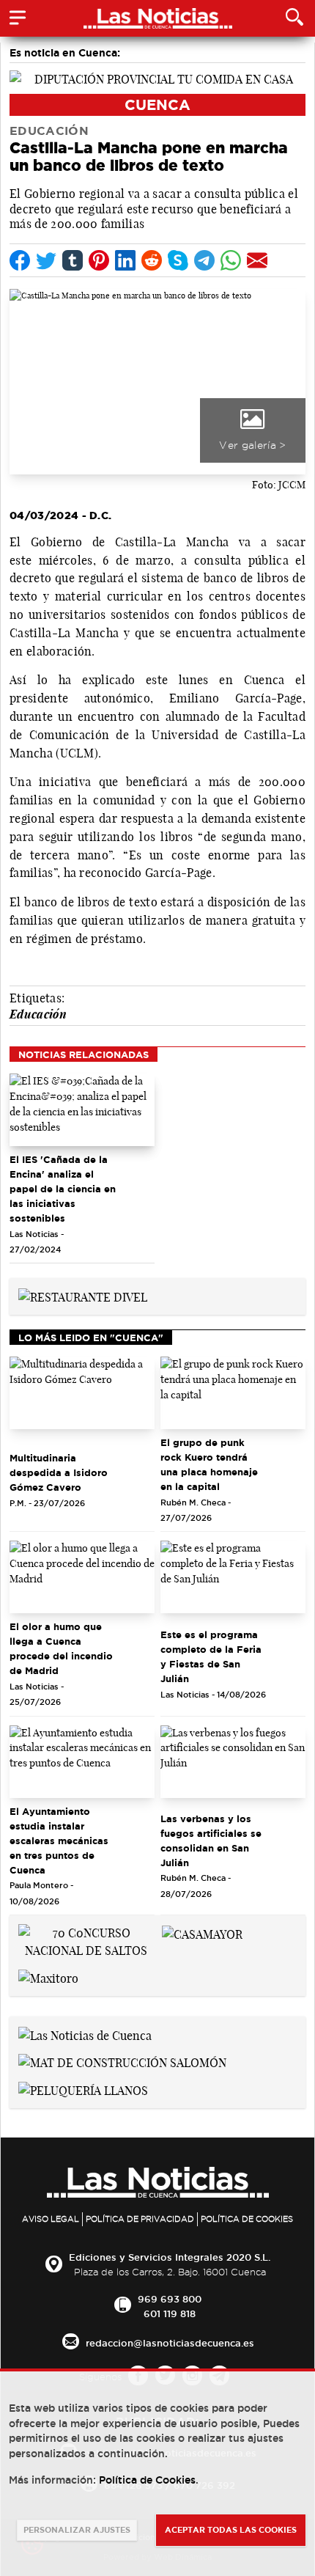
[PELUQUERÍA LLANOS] (83, 2089)
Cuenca (157, 104)
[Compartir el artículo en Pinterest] (99, 260)
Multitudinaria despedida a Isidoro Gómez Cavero (59, 1472)
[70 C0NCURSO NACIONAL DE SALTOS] (86, 1940)
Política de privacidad (140, 2219)
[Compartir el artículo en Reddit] (152, 260)
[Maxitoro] (48, 1977)
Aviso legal (51, 2219)
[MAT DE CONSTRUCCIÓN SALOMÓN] (122, 2062)
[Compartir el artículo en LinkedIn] (125, 260)
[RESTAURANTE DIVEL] (83, 1296)
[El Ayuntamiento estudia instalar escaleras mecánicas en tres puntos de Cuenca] (82, 1762)
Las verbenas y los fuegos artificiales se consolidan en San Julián (211, 1841)
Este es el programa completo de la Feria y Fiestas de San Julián (211, 1656)
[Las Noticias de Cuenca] (85, 2034)
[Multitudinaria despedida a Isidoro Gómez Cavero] (82, 1393)
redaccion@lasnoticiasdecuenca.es (170, 2343)
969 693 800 (170, 2299)
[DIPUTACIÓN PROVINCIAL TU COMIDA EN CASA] (157, 78)
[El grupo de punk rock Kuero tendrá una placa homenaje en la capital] (233, 1393)
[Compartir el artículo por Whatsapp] (231, 260)
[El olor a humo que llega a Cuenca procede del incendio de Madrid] (82, 1577)
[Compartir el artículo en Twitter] (46, 260)
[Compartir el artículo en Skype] (178, 260)
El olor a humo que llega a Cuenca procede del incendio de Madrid (61, 1648)
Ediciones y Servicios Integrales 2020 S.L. (170, 2257)
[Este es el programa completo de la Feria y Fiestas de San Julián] (233, 1577)
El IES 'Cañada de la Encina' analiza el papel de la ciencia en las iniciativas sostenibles (63, 1189)
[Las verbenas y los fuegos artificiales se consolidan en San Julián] (233, 1762)
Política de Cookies (247, 2219)
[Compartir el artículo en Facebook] (20, 260)
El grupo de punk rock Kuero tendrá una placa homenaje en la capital (209, 1464)
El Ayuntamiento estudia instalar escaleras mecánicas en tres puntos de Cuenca (59, 1841)
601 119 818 (170, 2313)
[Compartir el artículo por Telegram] (204, 260)
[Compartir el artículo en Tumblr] (73, 260)
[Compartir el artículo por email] (257, 260)
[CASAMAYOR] (202, 1933)
